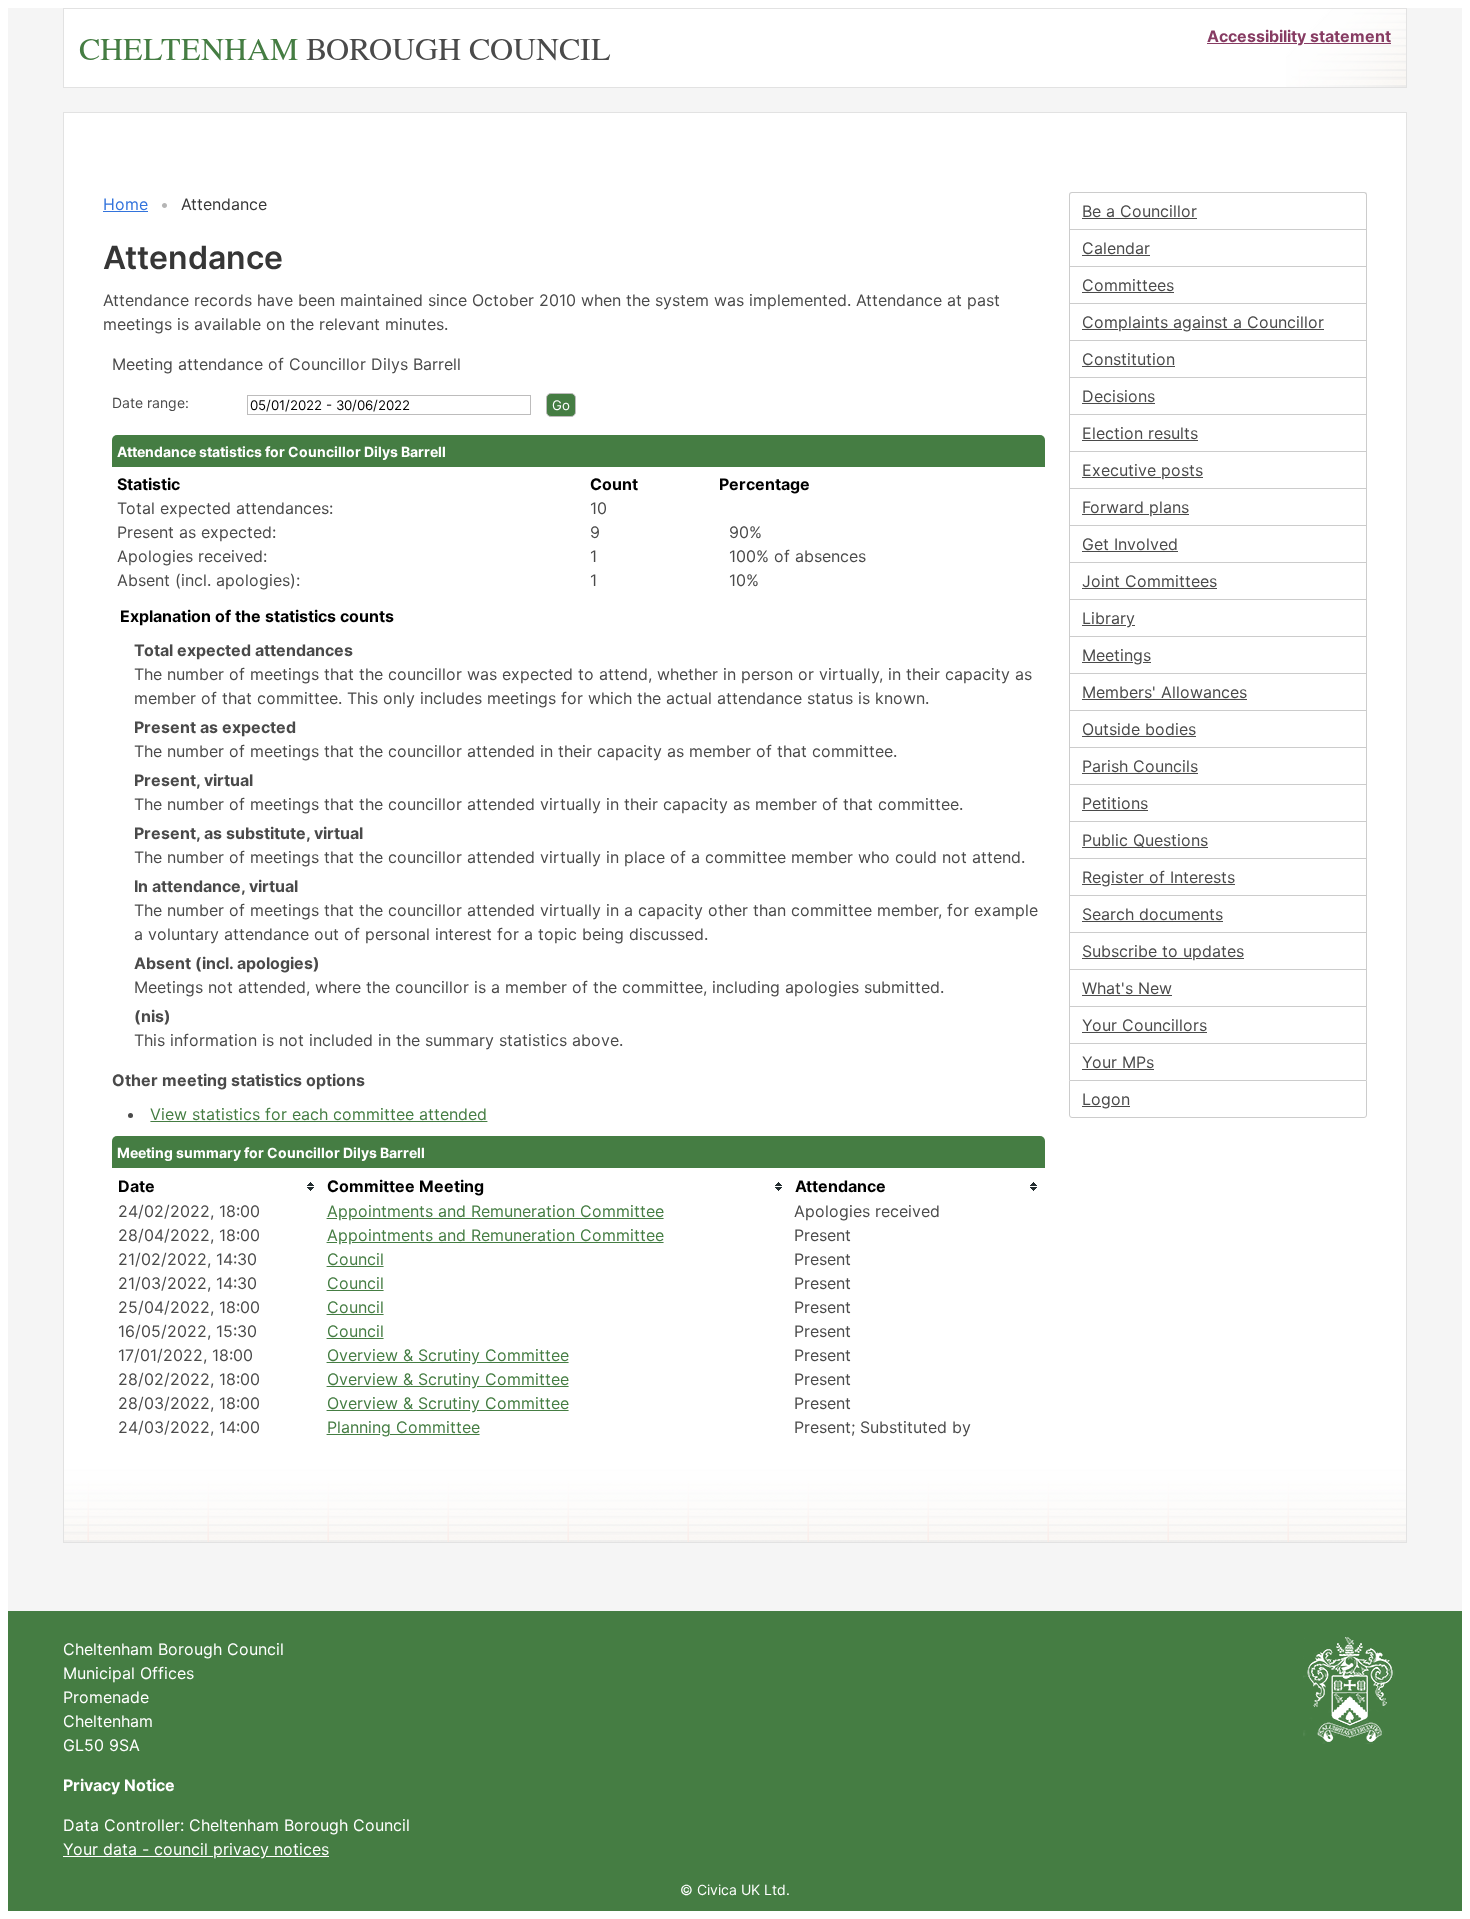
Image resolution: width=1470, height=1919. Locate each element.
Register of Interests (1158, 877)
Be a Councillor (1139, 211)
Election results (1140, 433)
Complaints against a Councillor (1203, 322)
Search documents (1152, 914)
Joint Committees (1149, 581)
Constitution (1128, 359)
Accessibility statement (1299, 36)
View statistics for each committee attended (318, 1114)
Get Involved (1130, 544)
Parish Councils (1140, 766)
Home (125, 204)
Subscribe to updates (1163, 951)
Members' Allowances (1164, 692)
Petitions (1115, 803)
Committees (1128, 285)
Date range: (150, 402)
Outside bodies (1139, 729)
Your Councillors (1144, 1025)
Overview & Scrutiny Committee (448, 1355)
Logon (1106, 1099)
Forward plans (1135, 507)
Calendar (1116, 248)
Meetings (1116, 655)
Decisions (1118, 396)
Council (355, 1259)
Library (1108, 618)
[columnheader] (217, 1186)
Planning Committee (403, 1427)
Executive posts (1142, 470)
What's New (1127, 988)
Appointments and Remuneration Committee (495, 1211)
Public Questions (1145, 840)
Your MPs (1118, 1062)
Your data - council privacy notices (196, 1849)
